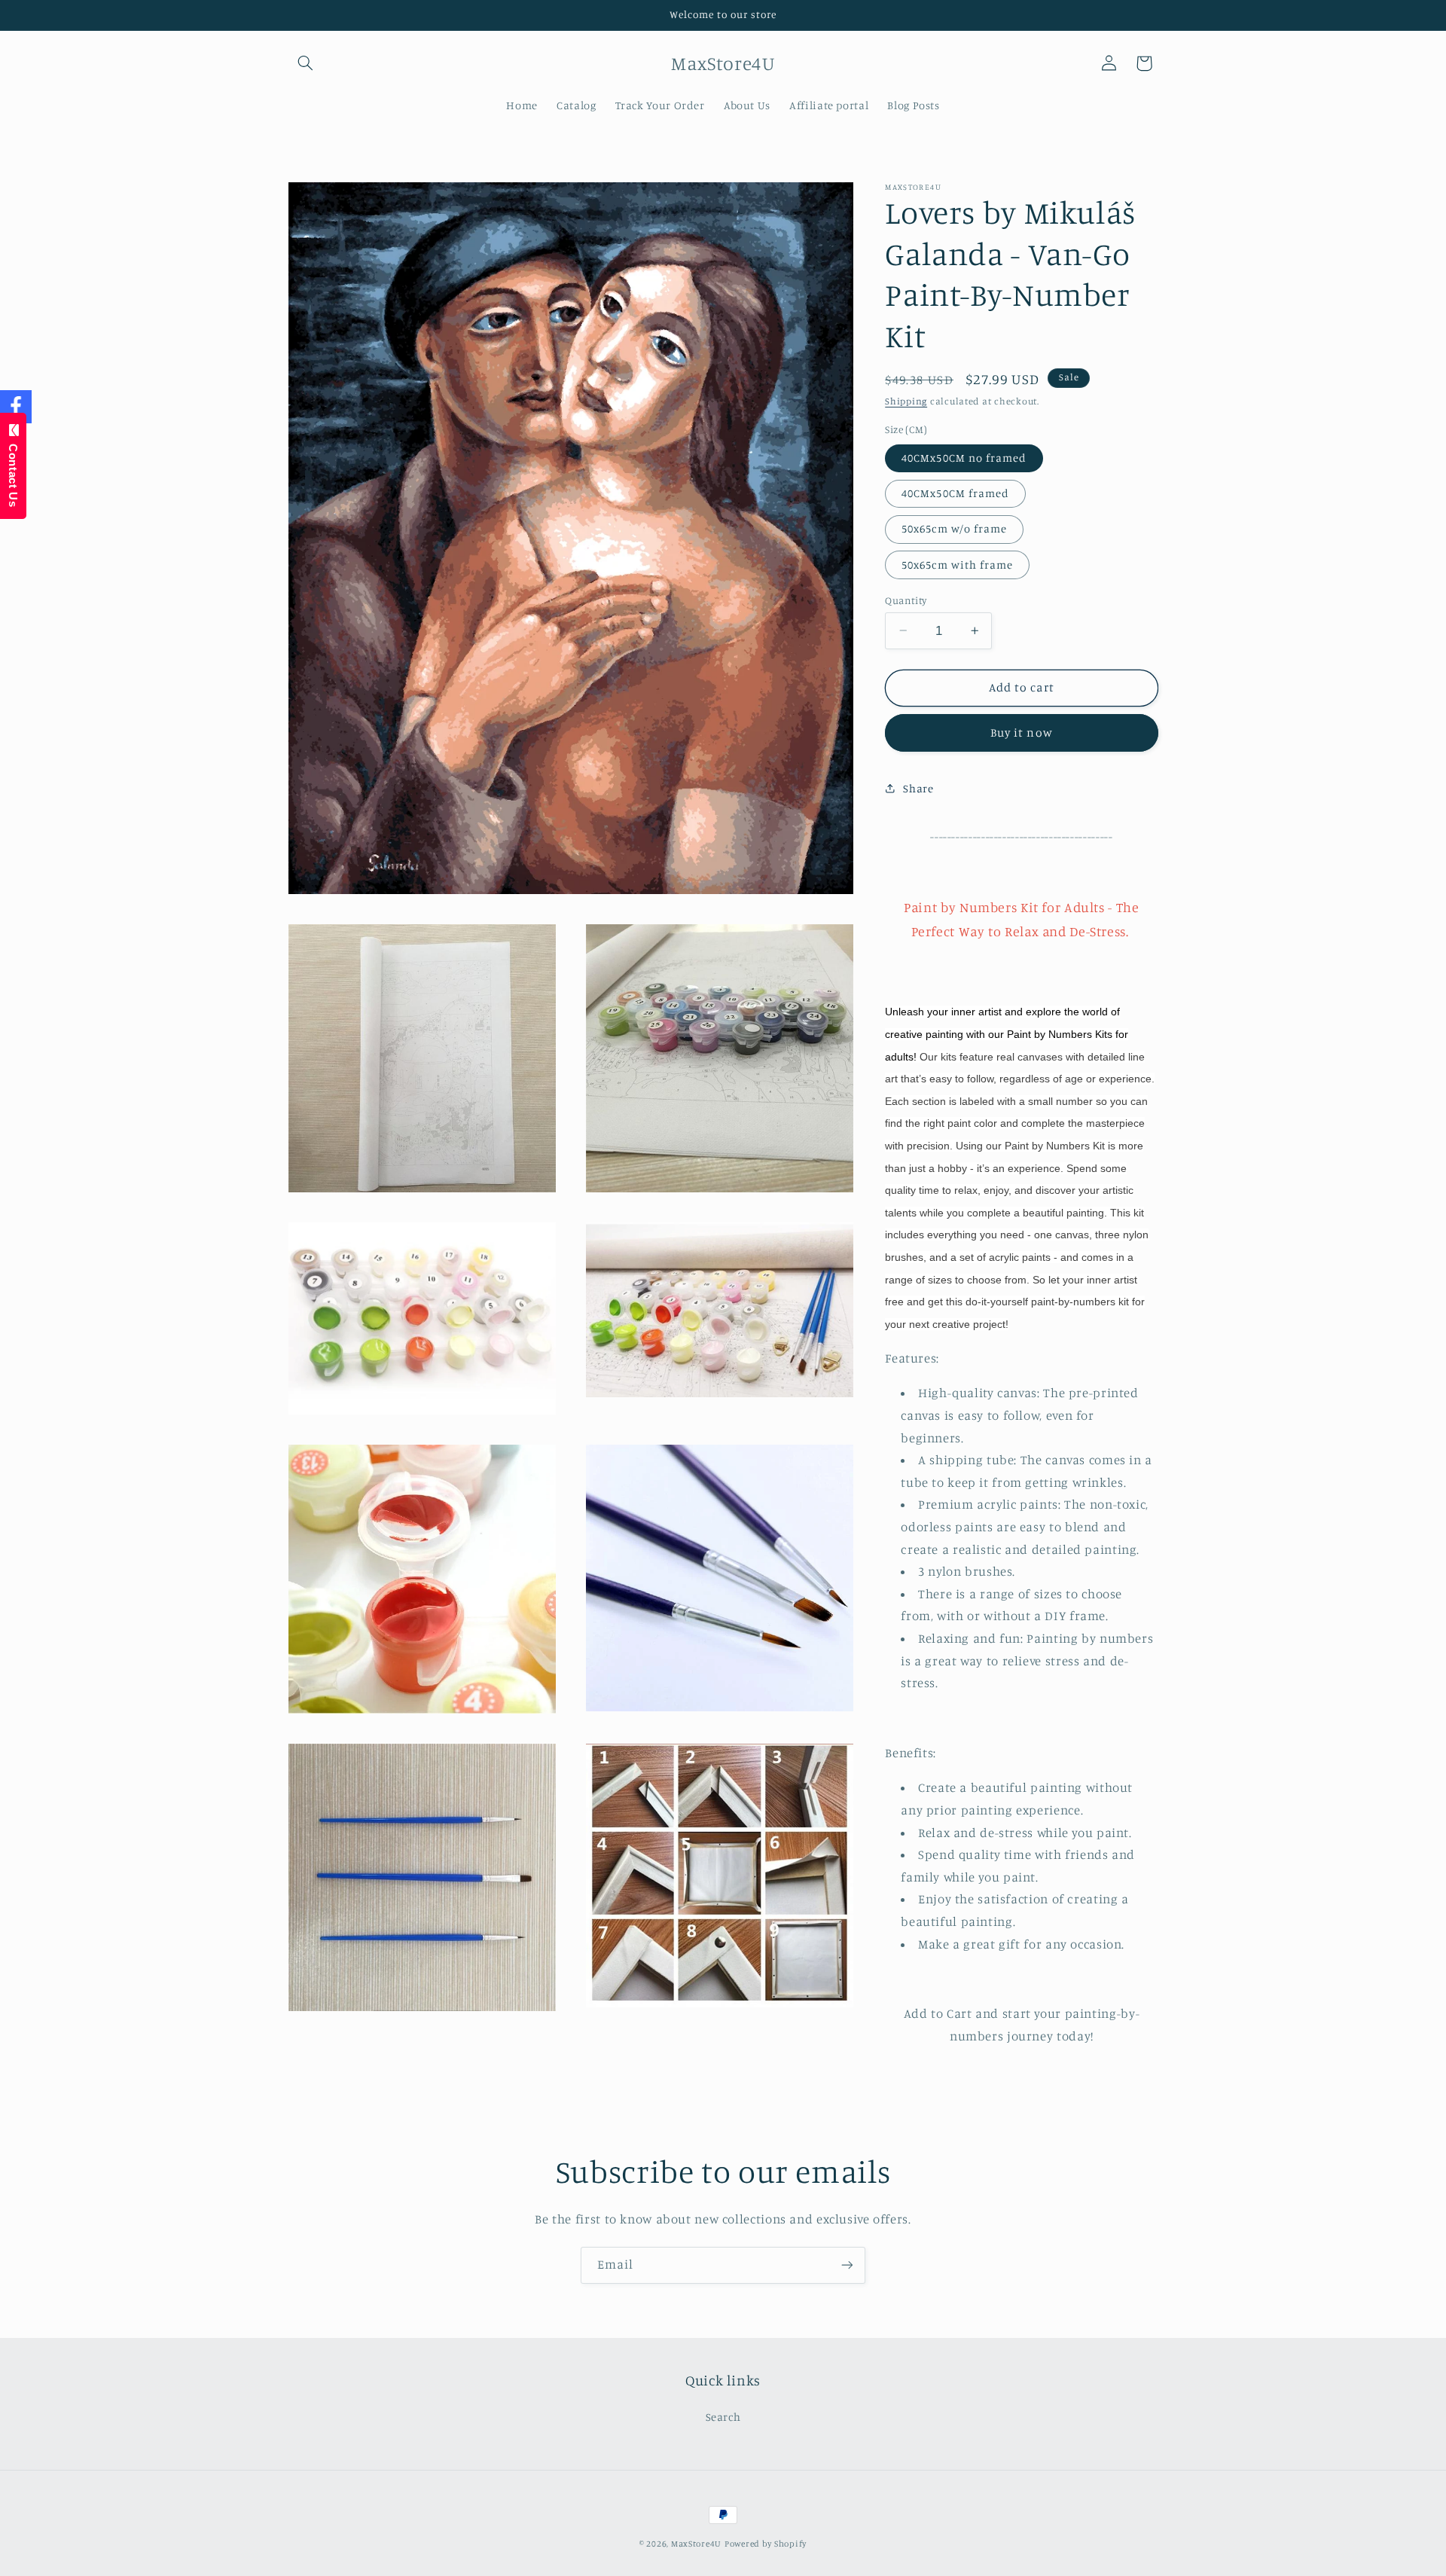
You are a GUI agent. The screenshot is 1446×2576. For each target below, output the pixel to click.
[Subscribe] (847, 2265)
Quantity (906, 600)
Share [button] (918, 788)
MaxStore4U (696, 2544)
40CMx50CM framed (955, 493)
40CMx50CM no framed (964, 458)
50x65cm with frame (957, 564)
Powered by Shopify (766, 2544)
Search (723, 2417)
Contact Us (13, 472)
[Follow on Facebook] (16, 407)
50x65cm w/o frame (954, 528)
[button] (306, 63)
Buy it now (1022, 733)
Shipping (906, 401)
